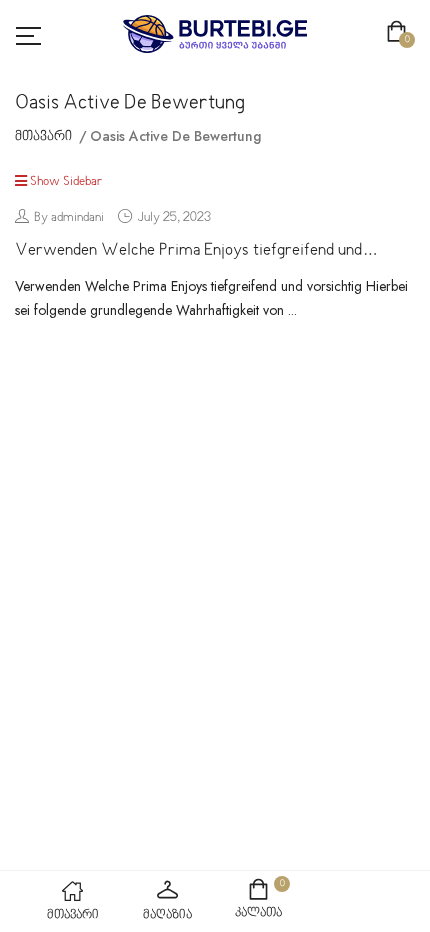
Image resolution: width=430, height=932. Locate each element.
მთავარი (43, 137)
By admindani (69, 218)
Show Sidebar (65, 182)
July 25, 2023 (174, 218)
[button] (400, 34)
